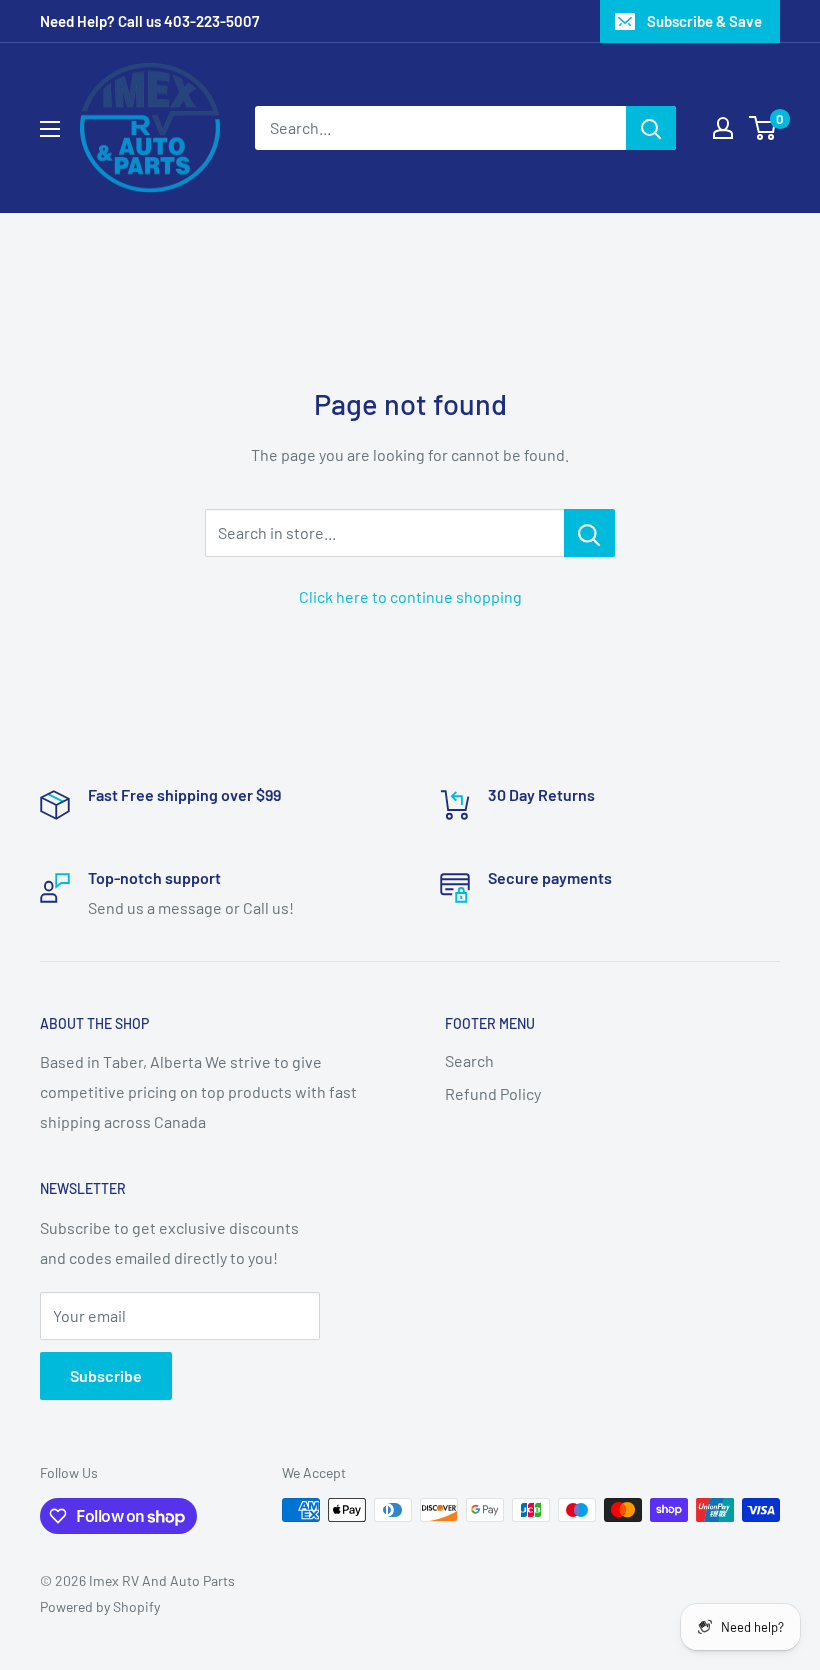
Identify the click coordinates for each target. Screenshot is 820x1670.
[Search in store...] (589, 533)
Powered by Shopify (100, 1606)
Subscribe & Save (704, 21)
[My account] (723, 128)
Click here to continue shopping (410, 596)
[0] (763, 128)
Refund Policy (493, 1093)
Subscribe (106, 1375)
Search (469, 1060)
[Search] (651, 128)
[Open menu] (50, 129)
